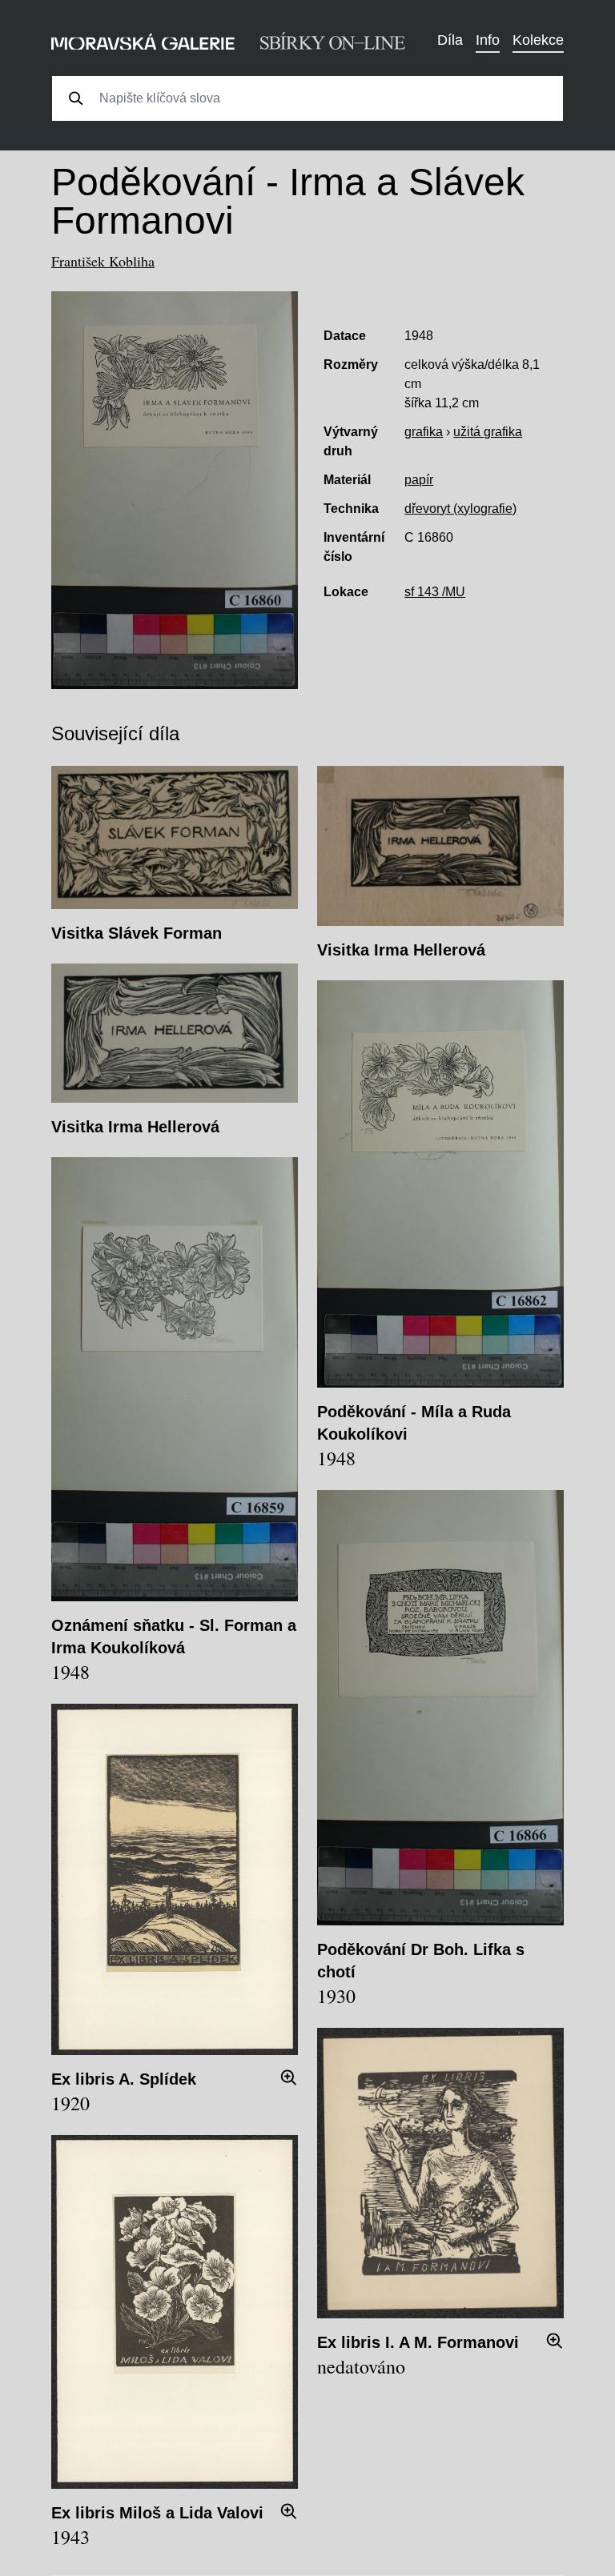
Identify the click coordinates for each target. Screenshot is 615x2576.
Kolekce (538, 40)
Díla (450, 40)
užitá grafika (488, 432)
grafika (424, 432)
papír (419, 480)
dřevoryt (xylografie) (460, 509)
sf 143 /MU (435, 592)
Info (488, 40)
